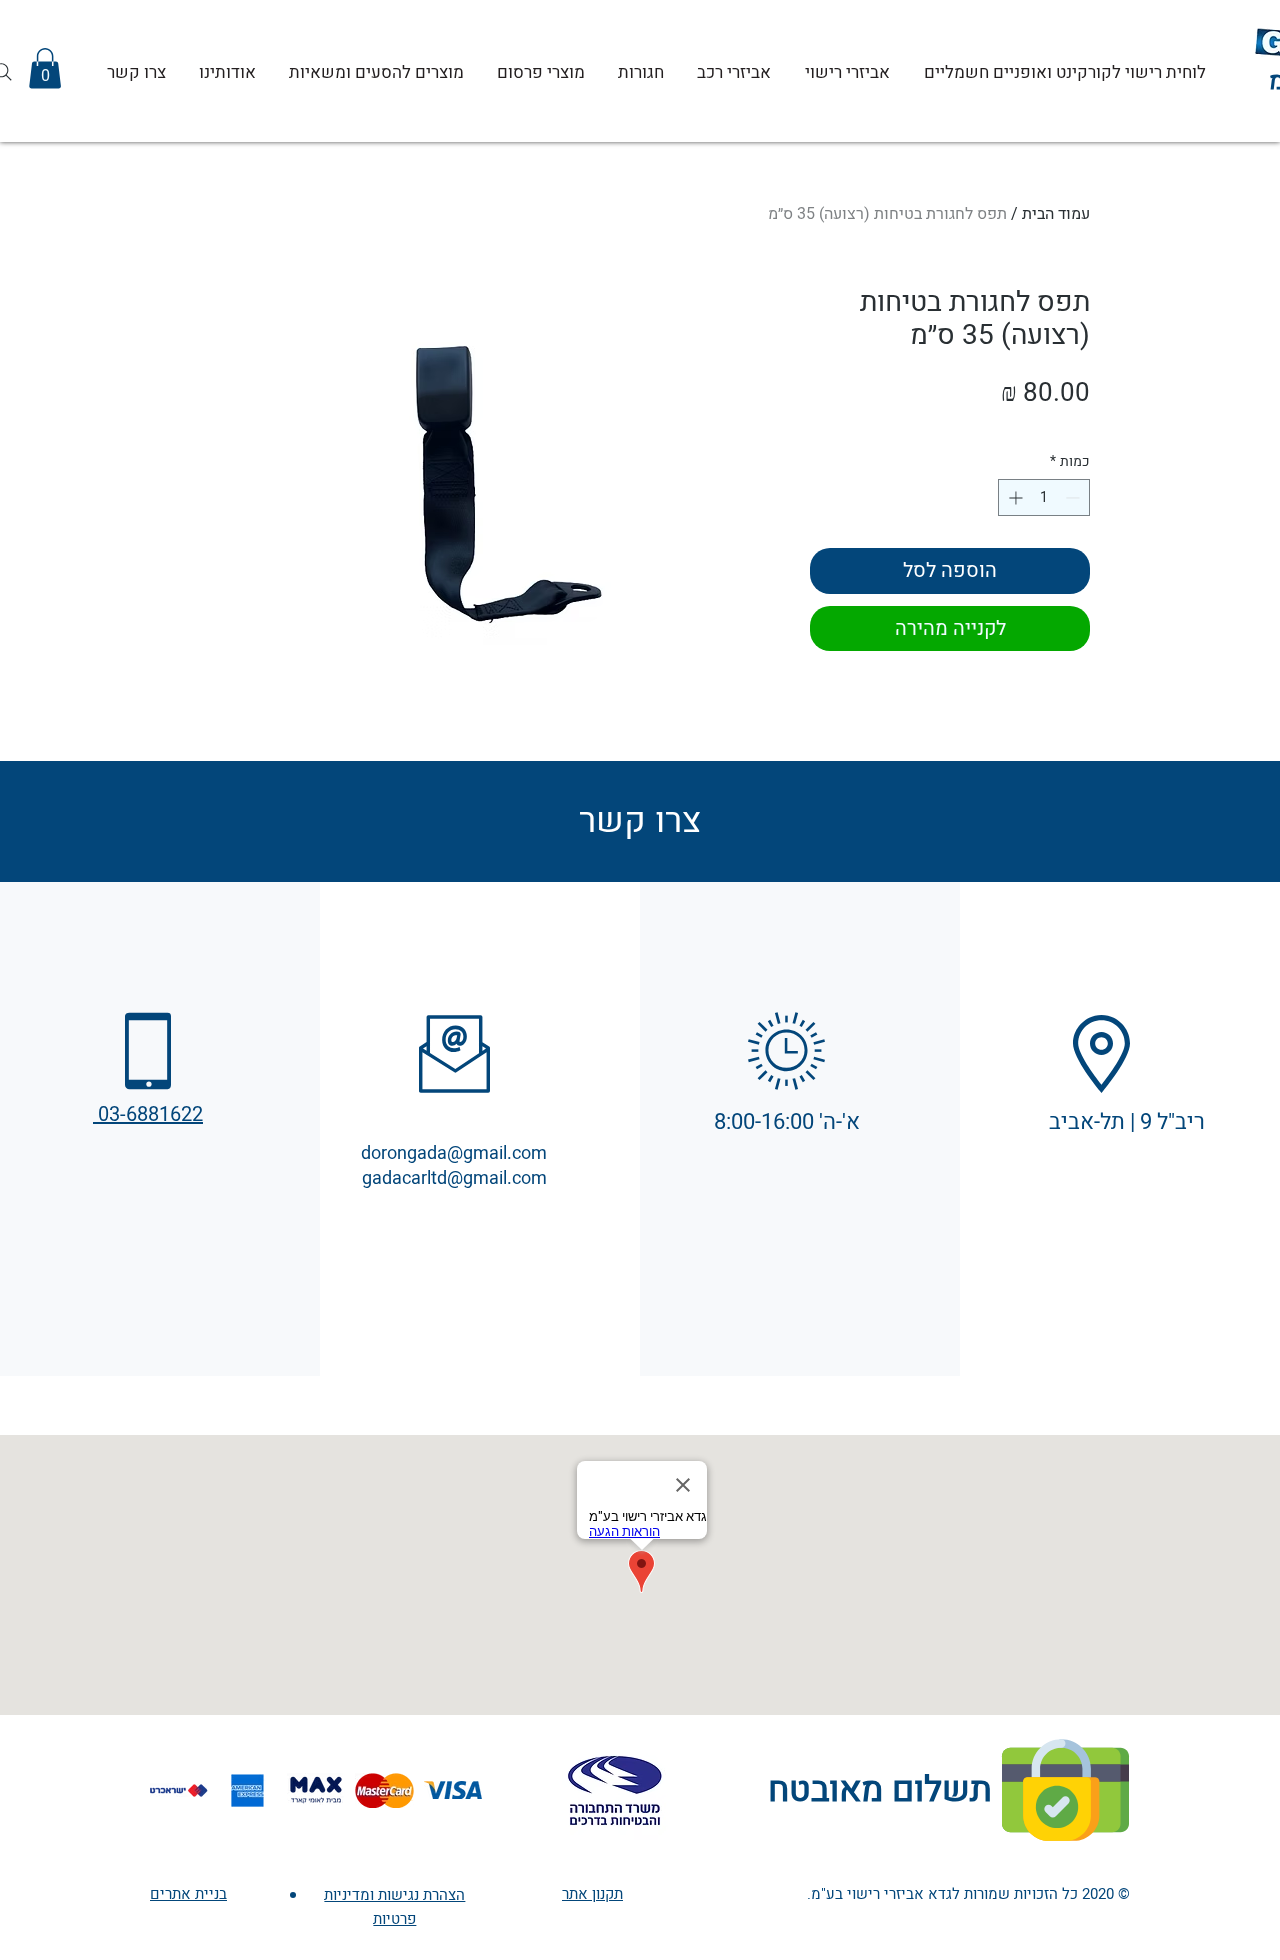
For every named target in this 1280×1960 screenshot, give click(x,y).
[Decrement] (1074, 497)
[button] (45, 68)
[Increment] (1013, 497)
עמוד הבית (1056, 214)
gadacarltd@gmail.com (454, 1178)
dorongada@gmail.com (454, 1153)
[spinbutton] (1044, 497)
